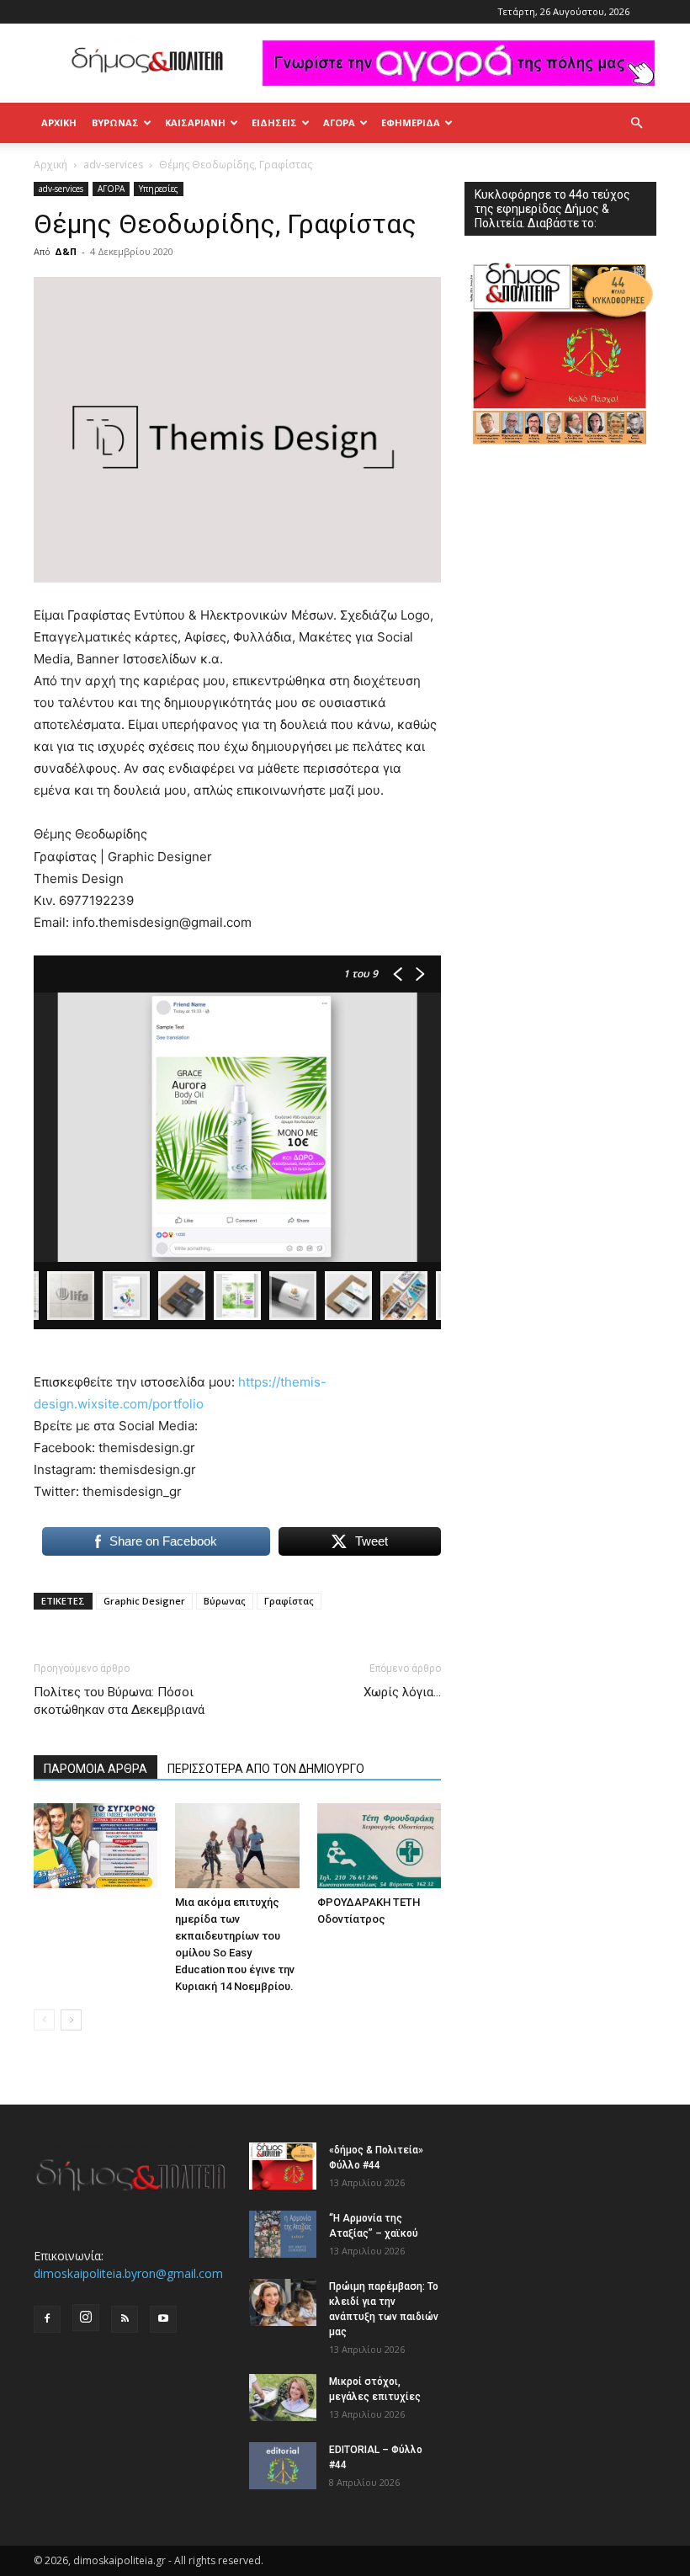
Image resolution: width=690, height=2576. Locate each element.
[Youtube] (163, 2319)
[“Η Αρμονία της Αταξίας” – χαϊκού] (283, 2234)
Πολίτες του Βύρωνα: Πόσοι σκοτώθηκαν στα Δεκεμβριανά (119, 1701)
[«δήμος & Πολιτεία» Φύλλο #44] (283, 2166)
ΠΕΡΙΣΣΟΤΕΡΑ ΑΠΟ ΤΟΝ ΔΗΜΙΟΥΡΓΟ (266, 1769)
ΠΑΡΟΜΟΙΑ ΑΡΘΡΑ (96, 1769)
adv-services (113, 165)
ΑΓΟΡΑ (339, 122)
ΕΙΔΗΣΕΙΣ (274, 122)
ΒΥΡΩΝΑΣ (115, 122)
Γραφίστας (289, 1601)
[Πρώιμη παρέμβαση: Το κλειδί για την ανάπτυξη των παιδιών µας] (283, 2302)
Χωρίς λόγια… (402, 1692)
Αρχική (59, 122)
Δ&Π (66, 251)
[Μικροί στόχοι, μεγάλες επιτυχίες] (283, 2398)
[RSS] (125, 2319)
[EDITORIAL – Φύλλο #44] (283, 2466)
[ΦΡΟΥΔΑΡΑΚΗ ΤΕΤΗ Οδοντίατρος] (379, 1846)
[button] (636, 123)
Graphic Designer (144, 1601)
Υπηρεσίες (159, 189)
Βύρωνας (225, 1601)
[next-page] (71, 2020)
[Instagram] (86, 2318)
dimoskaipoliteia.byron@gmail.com (128, 2273)
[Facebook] (47, 2319)
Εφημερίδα (411, 122)
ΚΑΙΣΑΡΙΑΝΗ (195, 122)
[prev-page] (44, 2020)
